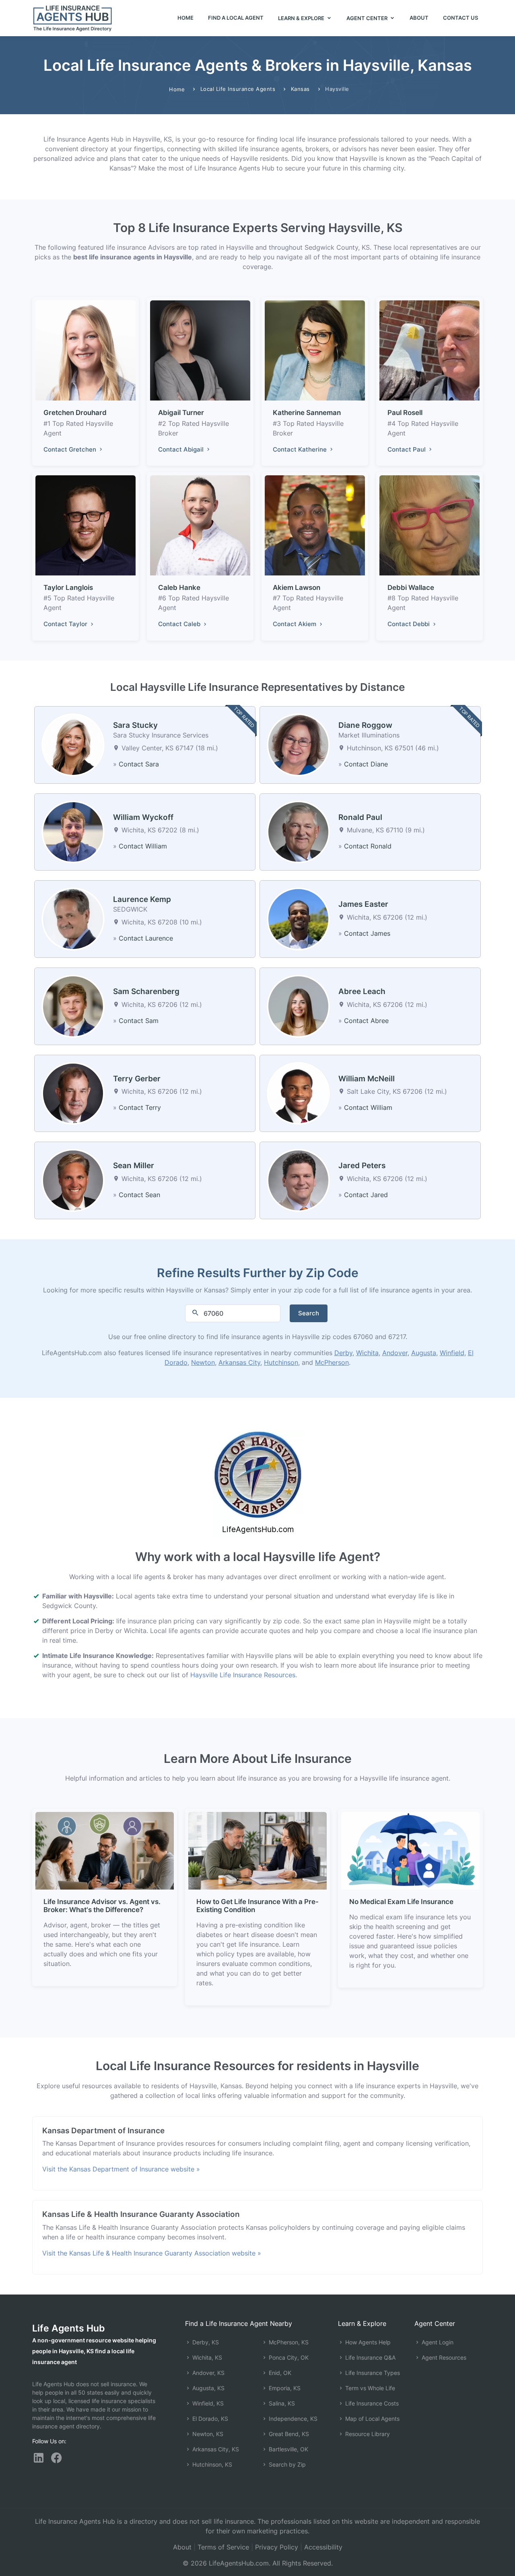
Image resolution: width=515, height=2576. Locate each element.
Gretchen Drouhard (75, 413)
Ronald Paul (360, 817)
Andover (395, 1353)
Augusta (424, 1353)
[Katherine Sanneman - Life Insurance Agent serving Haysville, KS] (315, 350)
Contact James (367, 933)
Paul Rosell (405, 413)
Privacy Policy (277, 2547)
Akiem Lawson (297, 588)
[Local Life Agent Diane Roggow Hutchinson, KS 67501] (298, 744)
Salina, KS (281, 2403)
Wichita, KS (206, 2357)
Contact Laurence (146, 938)
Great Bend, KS (288, 2434)
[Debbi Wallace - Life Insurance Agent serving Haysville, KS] (430, 525)
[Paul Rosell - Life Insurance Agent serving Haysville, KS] (430, 350)
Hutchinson (281, 1362)
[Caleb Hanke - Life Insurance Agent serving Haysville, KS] (200, 525)
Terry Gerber (137, 1079)
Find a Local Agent (236, 18)
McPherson (332, 1362)
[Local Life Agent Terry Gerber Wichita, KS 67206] (73, 1093)
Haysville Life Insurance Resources (243, 1675)
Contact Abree (366, 1021)
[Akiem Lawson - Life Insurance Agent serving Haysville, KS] (315, 525)
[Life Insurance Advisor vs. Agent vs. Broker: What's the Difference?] (105, 1850)
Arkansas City (239, 1362)
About (419, 18)
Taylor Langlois (68, 588)
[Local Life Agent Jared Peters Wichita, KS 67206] (298, 1180)
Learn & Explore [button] (302, 18)
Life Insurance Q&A (370, 2357)
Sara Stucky (135, 725)
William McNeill (367, 1079)
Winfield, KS (207, 2403)
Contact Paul (407, 449)
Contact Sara (139, 764)
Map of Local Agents (372, 2419)
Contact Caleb (180, 624)
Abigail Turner (181, 413)
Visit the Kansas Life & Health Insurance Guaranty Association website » (152, 2253)
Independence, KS (292, 2419)
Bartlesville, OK (288, 2449)
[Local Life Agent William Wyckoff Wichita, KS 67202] (73, 831)
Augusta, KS (208, 2388)
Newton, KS (207, 2434)
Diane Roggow (365, 725)
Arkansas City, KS (215, 2449)
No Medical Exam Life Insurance (401, 1902)
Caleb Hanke (179, 588)
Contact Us (460, 18)
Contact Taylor (66, 624)
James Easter (363, 904)
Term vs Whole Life (369, 2388)
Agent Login (437, 2342)
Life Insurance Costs (371, 2403)
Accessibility (323, 2547)
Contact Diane (366, 764)
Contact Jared (366, 1195)
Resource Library (367, 2434)
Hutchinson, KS (211, 2464)
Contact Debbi (409, 624)
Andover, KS (208, 2373)
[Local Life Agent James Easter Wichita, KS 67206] (298, 918)
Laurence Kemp (142, 899)
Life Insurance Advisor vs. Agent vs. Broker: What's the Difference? (102, 1906)
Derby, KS (205, 2342)
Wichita (367, 1353)
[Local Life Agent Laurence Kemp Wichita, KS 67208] (73, 918)
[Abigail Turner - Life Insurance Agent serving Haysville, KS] (200, 350)
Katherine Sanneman (307, 413)
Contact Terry (140, 1107)
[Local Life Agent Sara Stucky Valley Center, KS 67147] (73, 744)
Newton (203, 1362)
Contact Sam (139, 1021)
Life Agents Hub (69, 2328)
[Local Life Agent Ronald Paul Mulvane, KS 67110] (298, 831)
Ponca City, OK (288, 2357)
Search (309, 1313)
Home (185, 18)
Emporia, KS (284, 2388)
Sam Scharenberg (146, 991)
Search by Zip (286, 2464)
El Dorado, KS (209, 2419)
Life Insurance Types (372, 2373)
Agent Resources (443, 2357)
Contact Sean (139, 1195)
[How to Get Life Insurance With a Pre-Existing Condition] (257, 1850)
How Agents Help (367, 2342)
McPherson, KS (288, 2342)
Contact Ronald (368, 846)
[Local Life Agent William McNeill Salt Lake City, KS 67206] (298, 1093)
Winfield (452, 1353)
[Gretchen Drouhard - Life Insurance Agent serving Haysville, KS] (85, 350)
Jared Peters (362, 1166)
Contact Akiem (295, 624)
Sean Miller (134, 1166)
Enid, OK (279, 2373)
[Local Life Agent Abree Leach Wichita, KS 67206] (298, 1006)
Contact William (143, 846)
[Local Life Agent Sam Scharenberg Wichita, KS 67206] (73, 1006)
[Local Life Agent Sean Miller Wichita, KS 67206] (73, 1180)
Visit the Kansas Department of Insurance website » (121, 2169)
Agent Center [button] (368, 18)
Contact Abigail (182, 449)
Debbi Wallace (411, 588)
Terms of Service (223, 2547)
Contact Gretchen (71, 449)
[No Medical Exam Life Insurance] (410, 1850)
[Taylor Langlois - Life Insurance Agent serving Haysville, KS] (85, 525)
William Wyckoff (143, 817)
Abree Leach (362, 991)
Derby (343, 1353)
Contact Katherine (301, 449)
